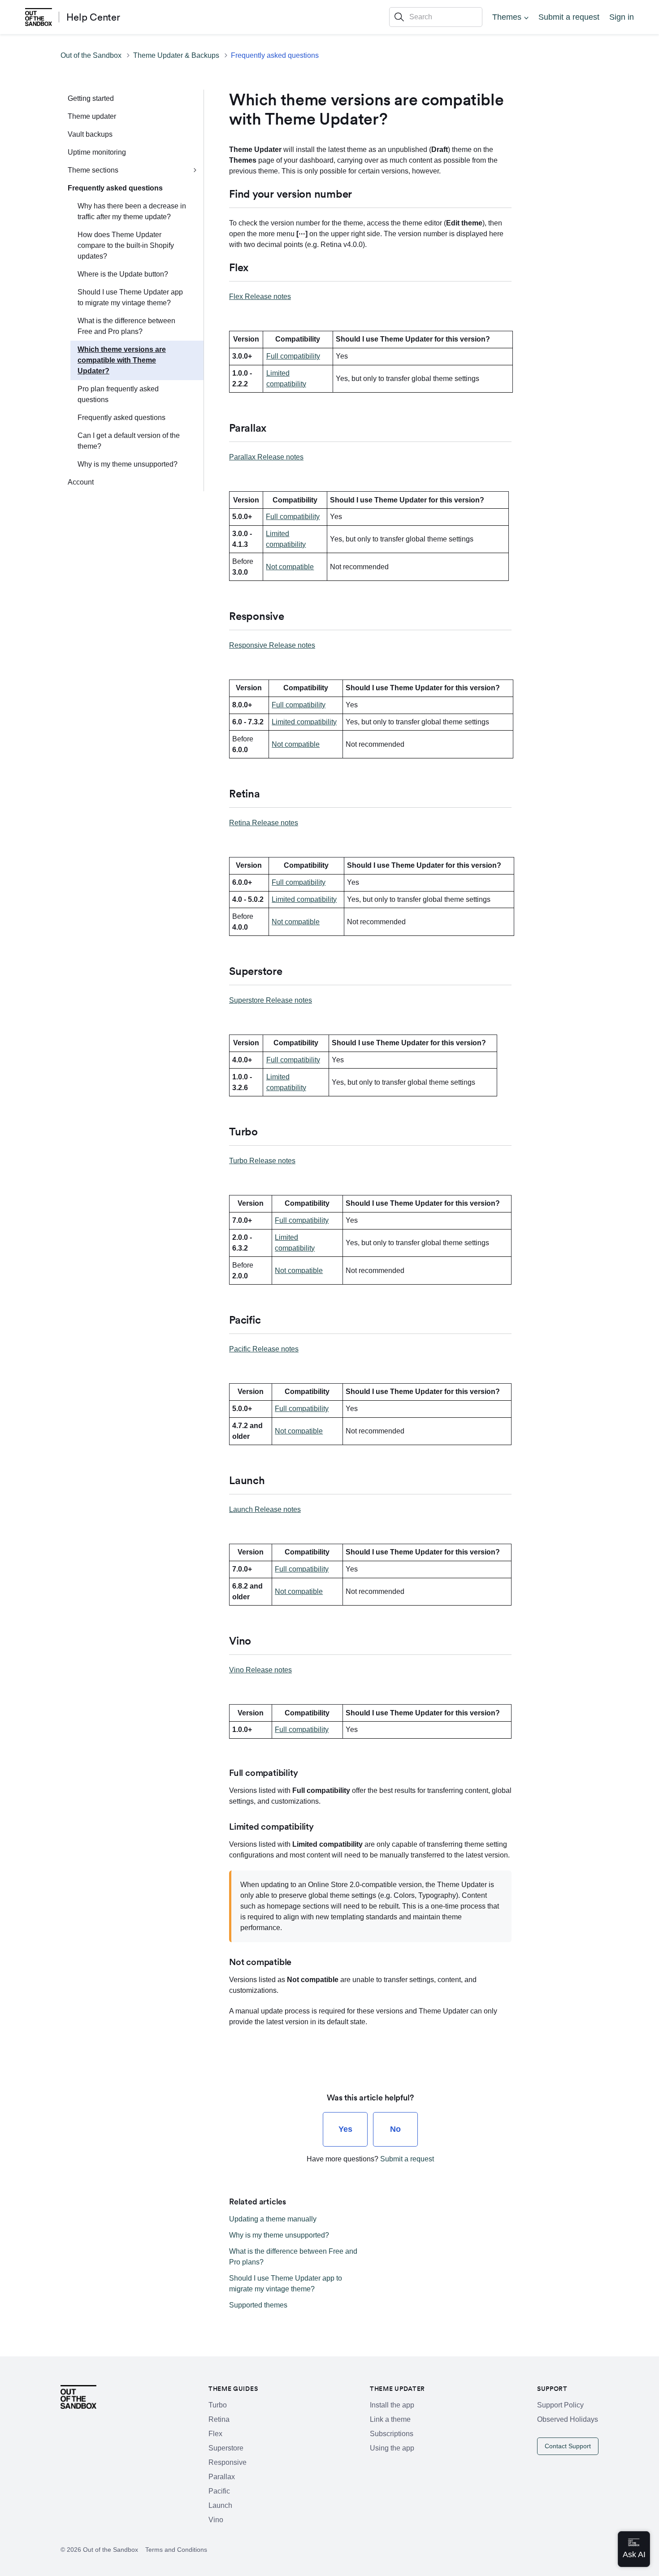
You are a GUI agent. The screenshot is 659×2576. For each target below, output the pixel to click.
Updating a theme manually (273, 2219)
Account (81, 482)
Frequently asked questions (275, 55)
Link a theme (390, 2419)
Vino (216, 2520)
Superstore (226, 2448)
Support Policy (560, 2405)
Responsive (228, 2462)
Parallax (222, 2477)
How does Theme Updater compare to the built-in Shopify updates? (126, 245)
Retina (219, 2419)
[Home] (39, 17)
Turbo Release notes (262, 1161)
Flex (215, 2434)
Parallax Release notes (266, 457)
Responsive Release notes (272, 645)
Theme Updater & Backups (176, 55)
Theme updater (92, 116)
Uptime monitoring (97, 152)
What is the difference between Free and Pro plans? (126, 326)
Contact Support (568, 2446)
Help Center (93, 17)
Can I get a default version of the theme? (129, 441)
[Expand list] (195, 170)
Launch (220, 2505)
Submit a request (569, 17)
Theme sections (93, 170)
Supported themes (258, 2305)
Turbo (218, 2405)
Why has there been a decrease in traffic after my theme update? (132, 211)
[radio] (345, 2129)
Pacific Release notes (264, 1349)
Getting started (91, 98)
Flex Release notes (260, 297)
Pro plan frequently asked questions (118, 394)
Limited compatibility (304, 722)
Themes (507, 17)
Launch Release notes (265, 1509)
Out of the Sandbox (91, 55)
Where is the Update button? (123, 274)
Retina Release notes (264, 823)
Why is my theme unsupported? (128, 464)
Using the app (392, 2448)
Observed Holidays (568, 2419)
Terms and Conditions (176, 2550)
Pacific (219, 2491)
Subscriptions (392, 2434)
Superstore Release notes (271, 1000)
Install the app (392, 2405)
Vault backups (90, 134)
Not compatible (290, 567)
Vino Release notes (260, 1670)
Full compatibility (293, 356)
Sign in (622, 17)
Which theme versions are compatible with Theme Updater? (122, 360)
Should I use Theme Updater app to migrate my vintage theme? (130, 297)
